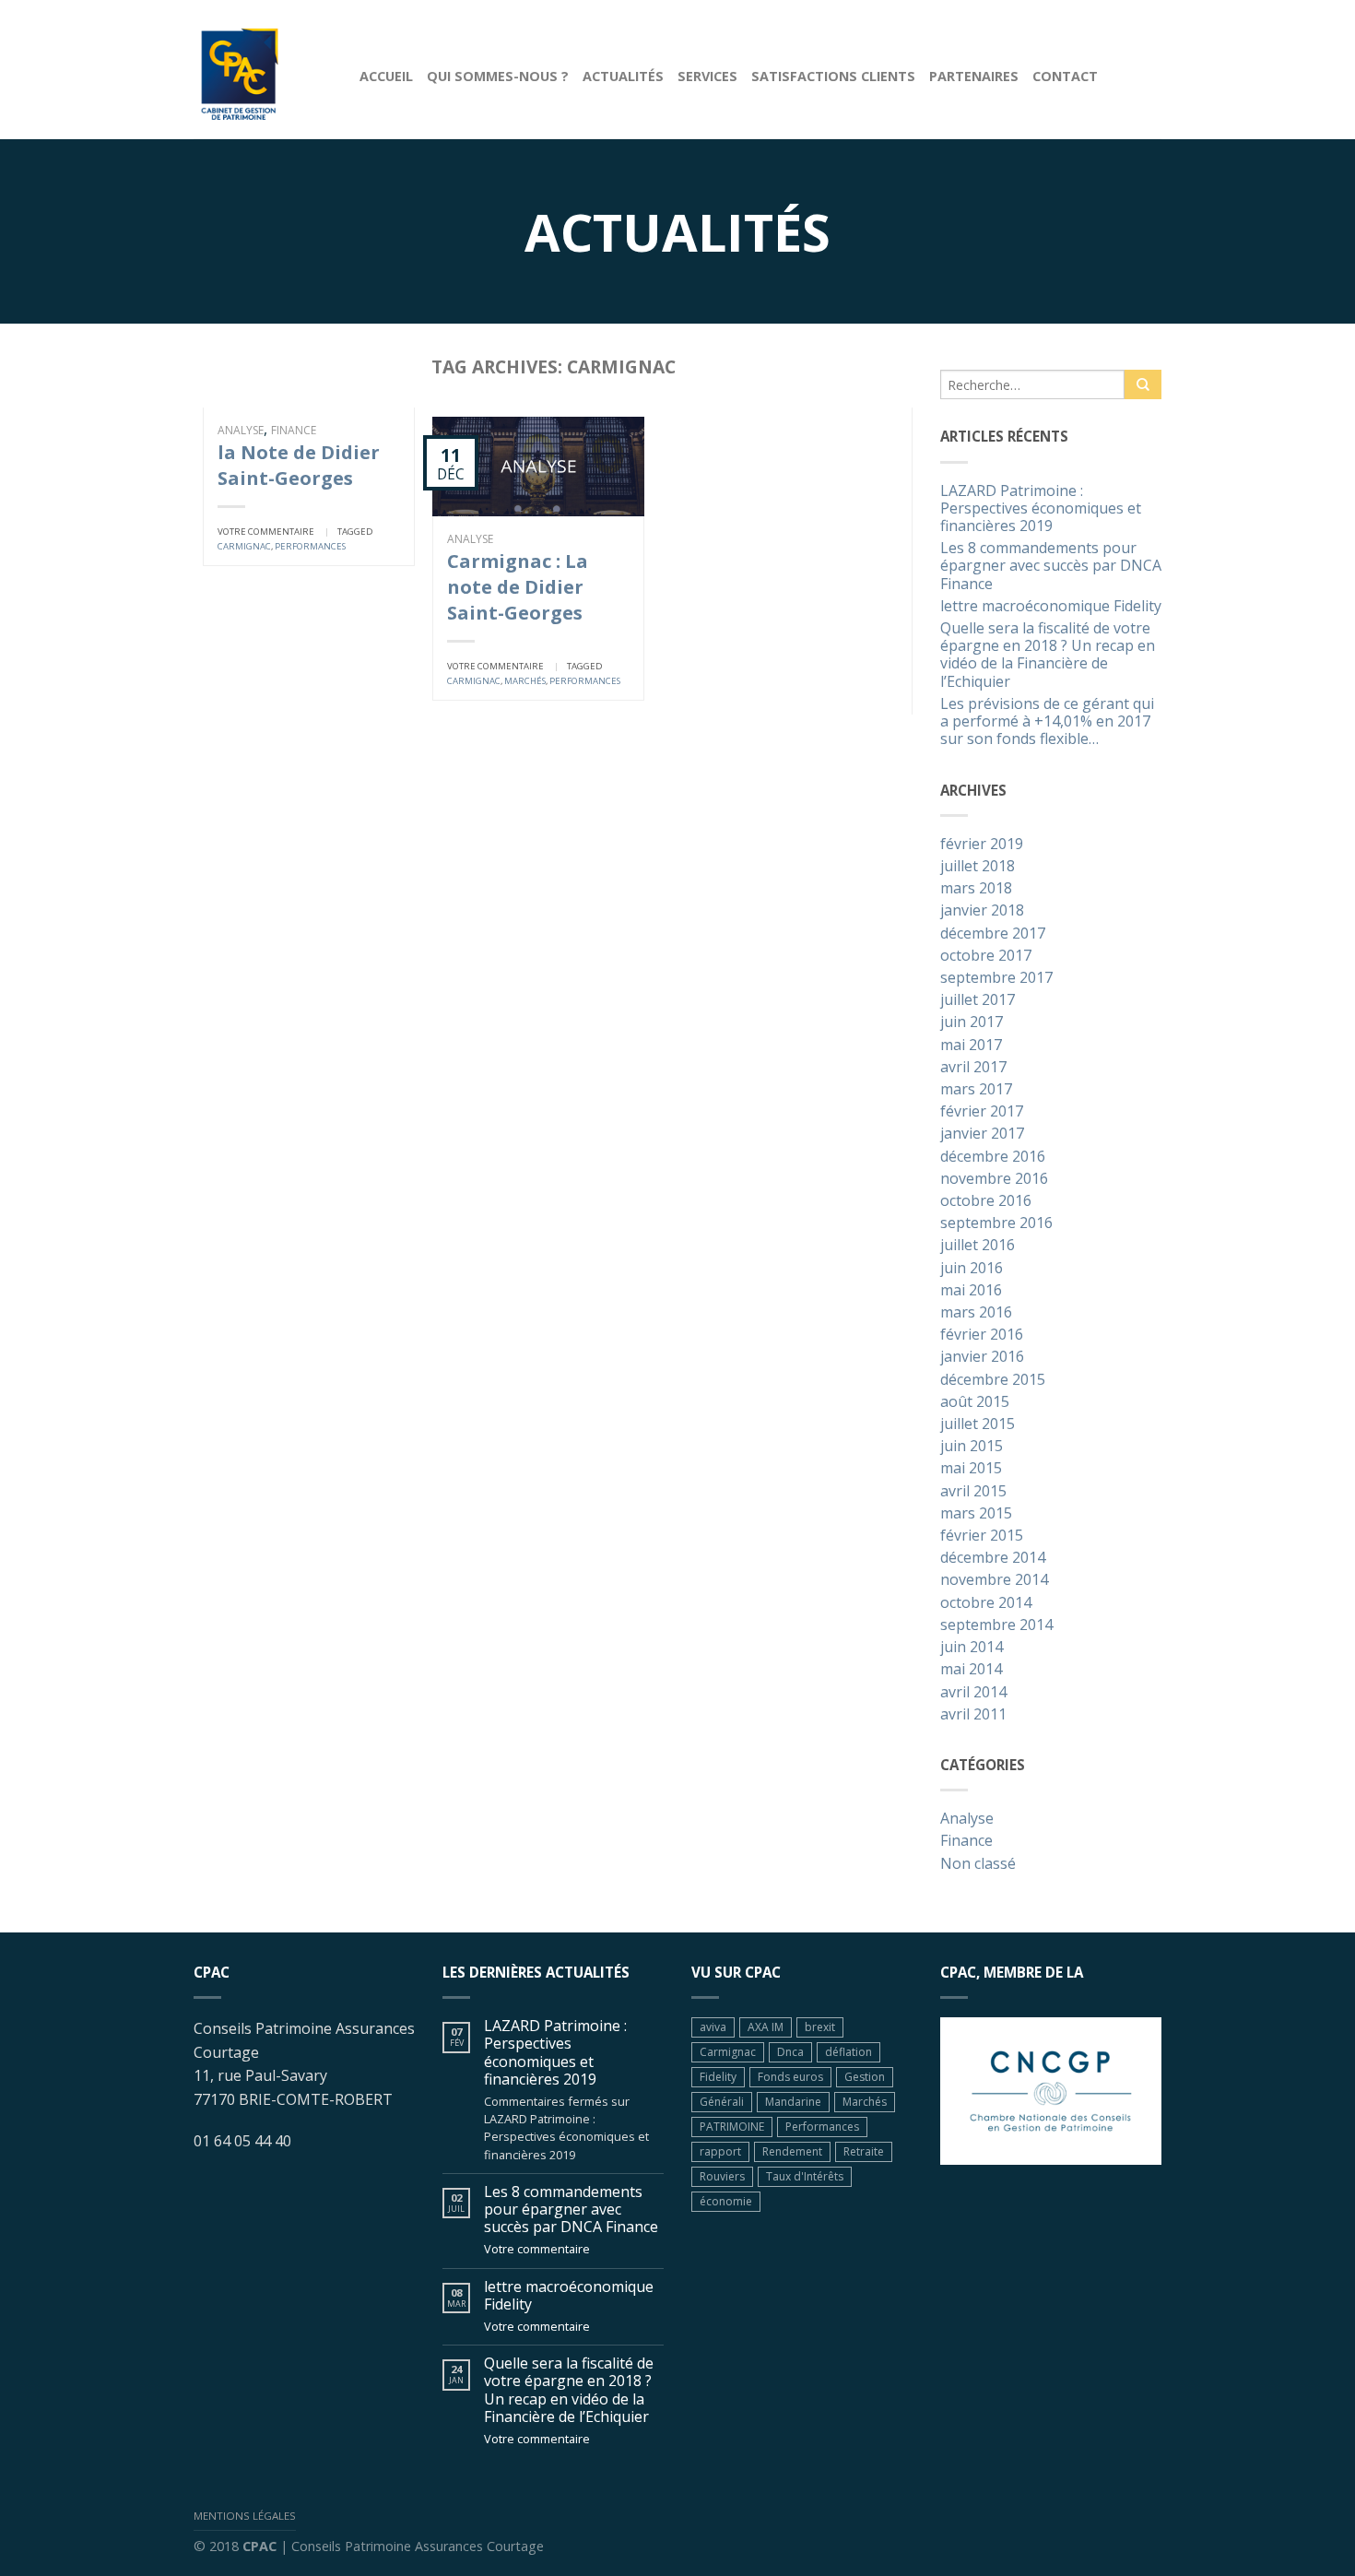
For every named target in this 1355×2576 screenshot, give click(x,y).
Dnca (790, 2052)
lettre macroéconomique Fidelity (1051, 607)
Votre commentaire (266, 532)
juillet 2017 (978, 1000)
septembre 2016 (996, 1223)
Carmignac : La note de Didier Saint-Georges (518, 587)
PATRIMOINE (732, 2127)
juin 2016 (972, 1269)
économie (726, 2201)
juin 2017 (972, 1022)
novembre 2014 (994, 1580)
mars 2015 (976, 1514)
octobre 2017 (986, 956)
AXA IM (766, 2027)
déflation (848, 2052)
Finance (294, 430)
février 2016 (982, 1335)
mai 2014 (971, 1670)
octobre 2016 (986, 1201)
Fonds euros (790, 2077)
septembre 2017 (996, 978)
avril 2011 (973, 1715)
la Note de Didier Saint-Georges (299, 465)
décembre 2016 (993, 1157)
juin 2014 (972, 1648)
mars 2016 (976, 1313)
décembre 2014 (993, 1558)
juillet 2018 (978, 867)
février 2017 (982, 1112)
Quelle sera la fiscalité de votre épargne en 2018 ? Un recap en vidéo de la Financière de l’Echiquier (1048, 656)
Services (707, 76)
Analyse (241, 430)
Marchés (525, 681)
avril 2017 (973, 1068)
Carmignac (244, 546)
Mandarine (793, 2102)
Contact (1065, 76)
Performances (310, 546)
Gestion (865, 2077)
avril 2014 (973, 1693)
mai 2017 (971, 1046)
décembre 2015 (993, 1380)
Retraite (864, 2151)
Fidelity (718, 2077)
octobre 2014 (986, 1603)
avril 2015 (973, 1492)
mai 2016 (971, 1291)
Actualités (623, 76)
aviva (713, 2027)
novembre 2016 (994, 1179)
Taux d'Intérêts (805, 2176)
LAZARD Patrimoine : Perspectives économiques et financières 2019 (1041, 509)
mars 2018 (976, 889)
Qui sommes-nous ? (498, 76)
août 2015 (975, 1402)
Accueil (386, 76)
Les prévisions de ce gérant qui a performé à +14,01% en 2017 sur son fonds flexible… (1047, 722)
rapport (720, 2151)
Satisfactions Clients (833, 76)
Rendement (792, 2151)
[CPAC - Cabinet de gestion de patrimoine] (263, 69)
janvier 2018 (982, 911)
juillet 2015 (978, 1424)
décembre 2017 (993, 934)
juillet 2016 (978, 1246)
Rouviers (722, 2176)
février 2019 (982, 845)
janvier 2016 (982, 1357)
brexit (820, 2027)
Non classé (978, 1864)
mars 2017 (976, 1090)
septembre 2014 (996, 1625)
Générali (722, 2102)
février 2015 (982, 1536)
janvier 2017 (982, 1134)
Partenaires (974, 76)
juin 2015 (972, 1447)
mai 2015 (971, 1469)
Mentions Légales (245, 2516)
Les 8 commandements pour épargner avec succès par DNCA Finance (1051, 566)
